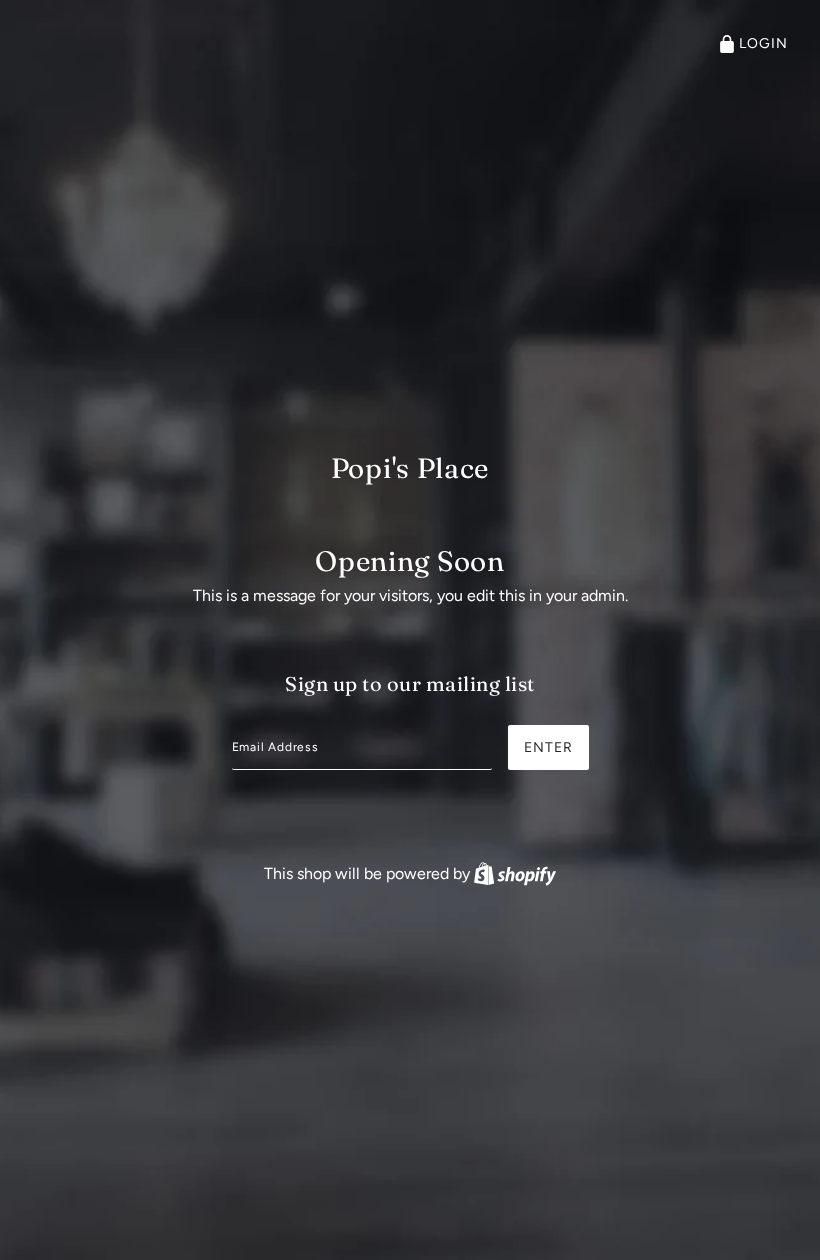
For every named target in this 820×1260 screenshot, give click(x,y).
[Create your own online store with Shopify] (515, 873)
